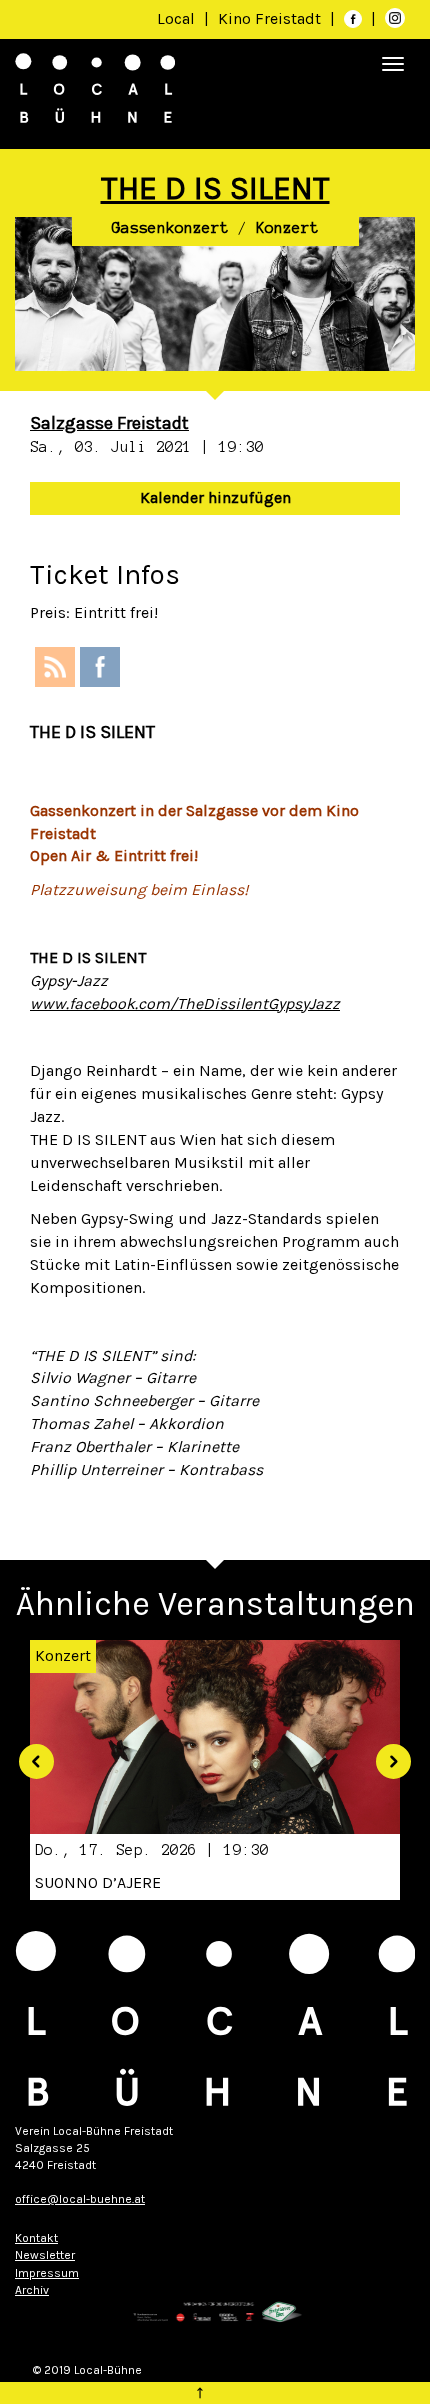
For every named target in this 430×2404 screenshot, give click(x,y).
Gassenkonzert (170, 228)
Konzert (287, 228)
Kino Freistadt (271, 18)
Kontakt (36, 2238)
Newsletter (45, 2255)
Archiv (32, 2290)
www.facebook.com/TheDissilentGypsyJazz (185, 1003)
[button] (29, 1754)
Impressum (47, 2273)
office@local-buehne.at (80, 2199)
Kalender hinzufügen (215, 497)
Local (176, 18)
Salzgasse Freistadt (109, 423)
